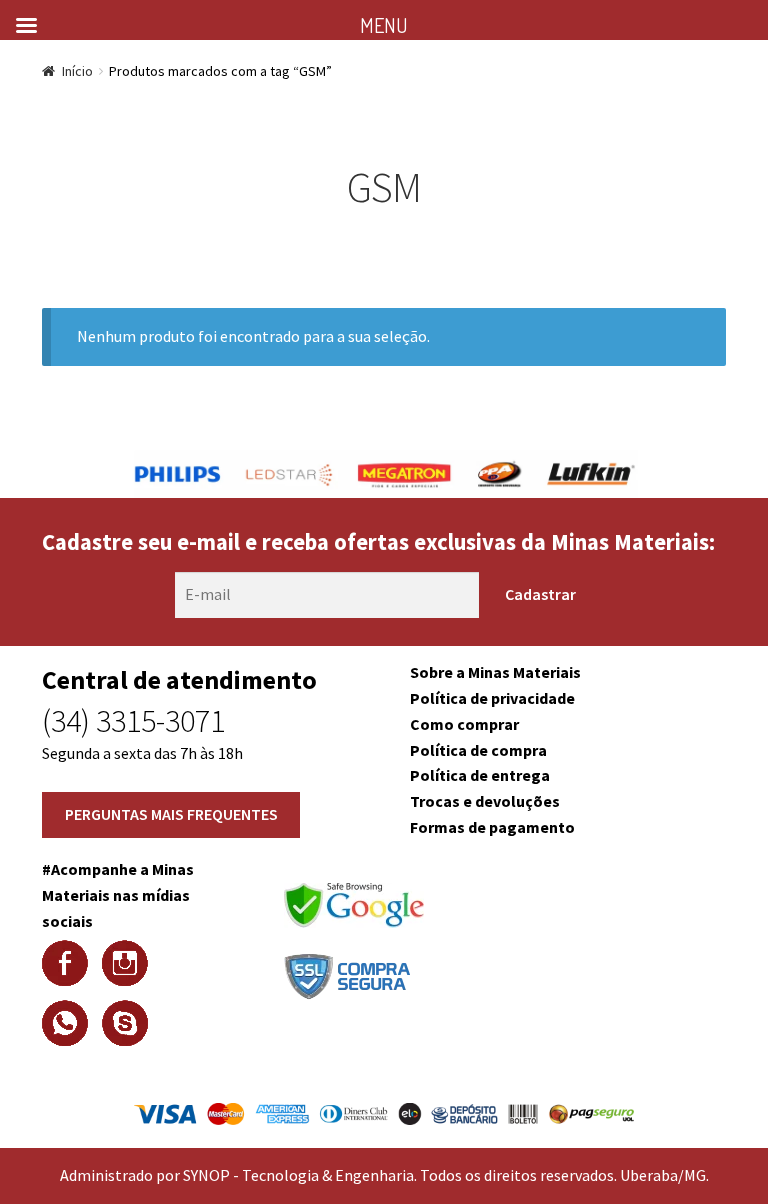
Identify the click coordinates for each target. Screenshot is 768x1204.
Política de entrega (480, 775)
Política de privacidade (492, 698)
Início (77, 71)
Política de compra (478, 750)
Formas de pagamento (492, 827)
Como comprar (464, 724)
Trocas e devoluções (485, 801)
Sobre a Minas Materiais (495, 672)
